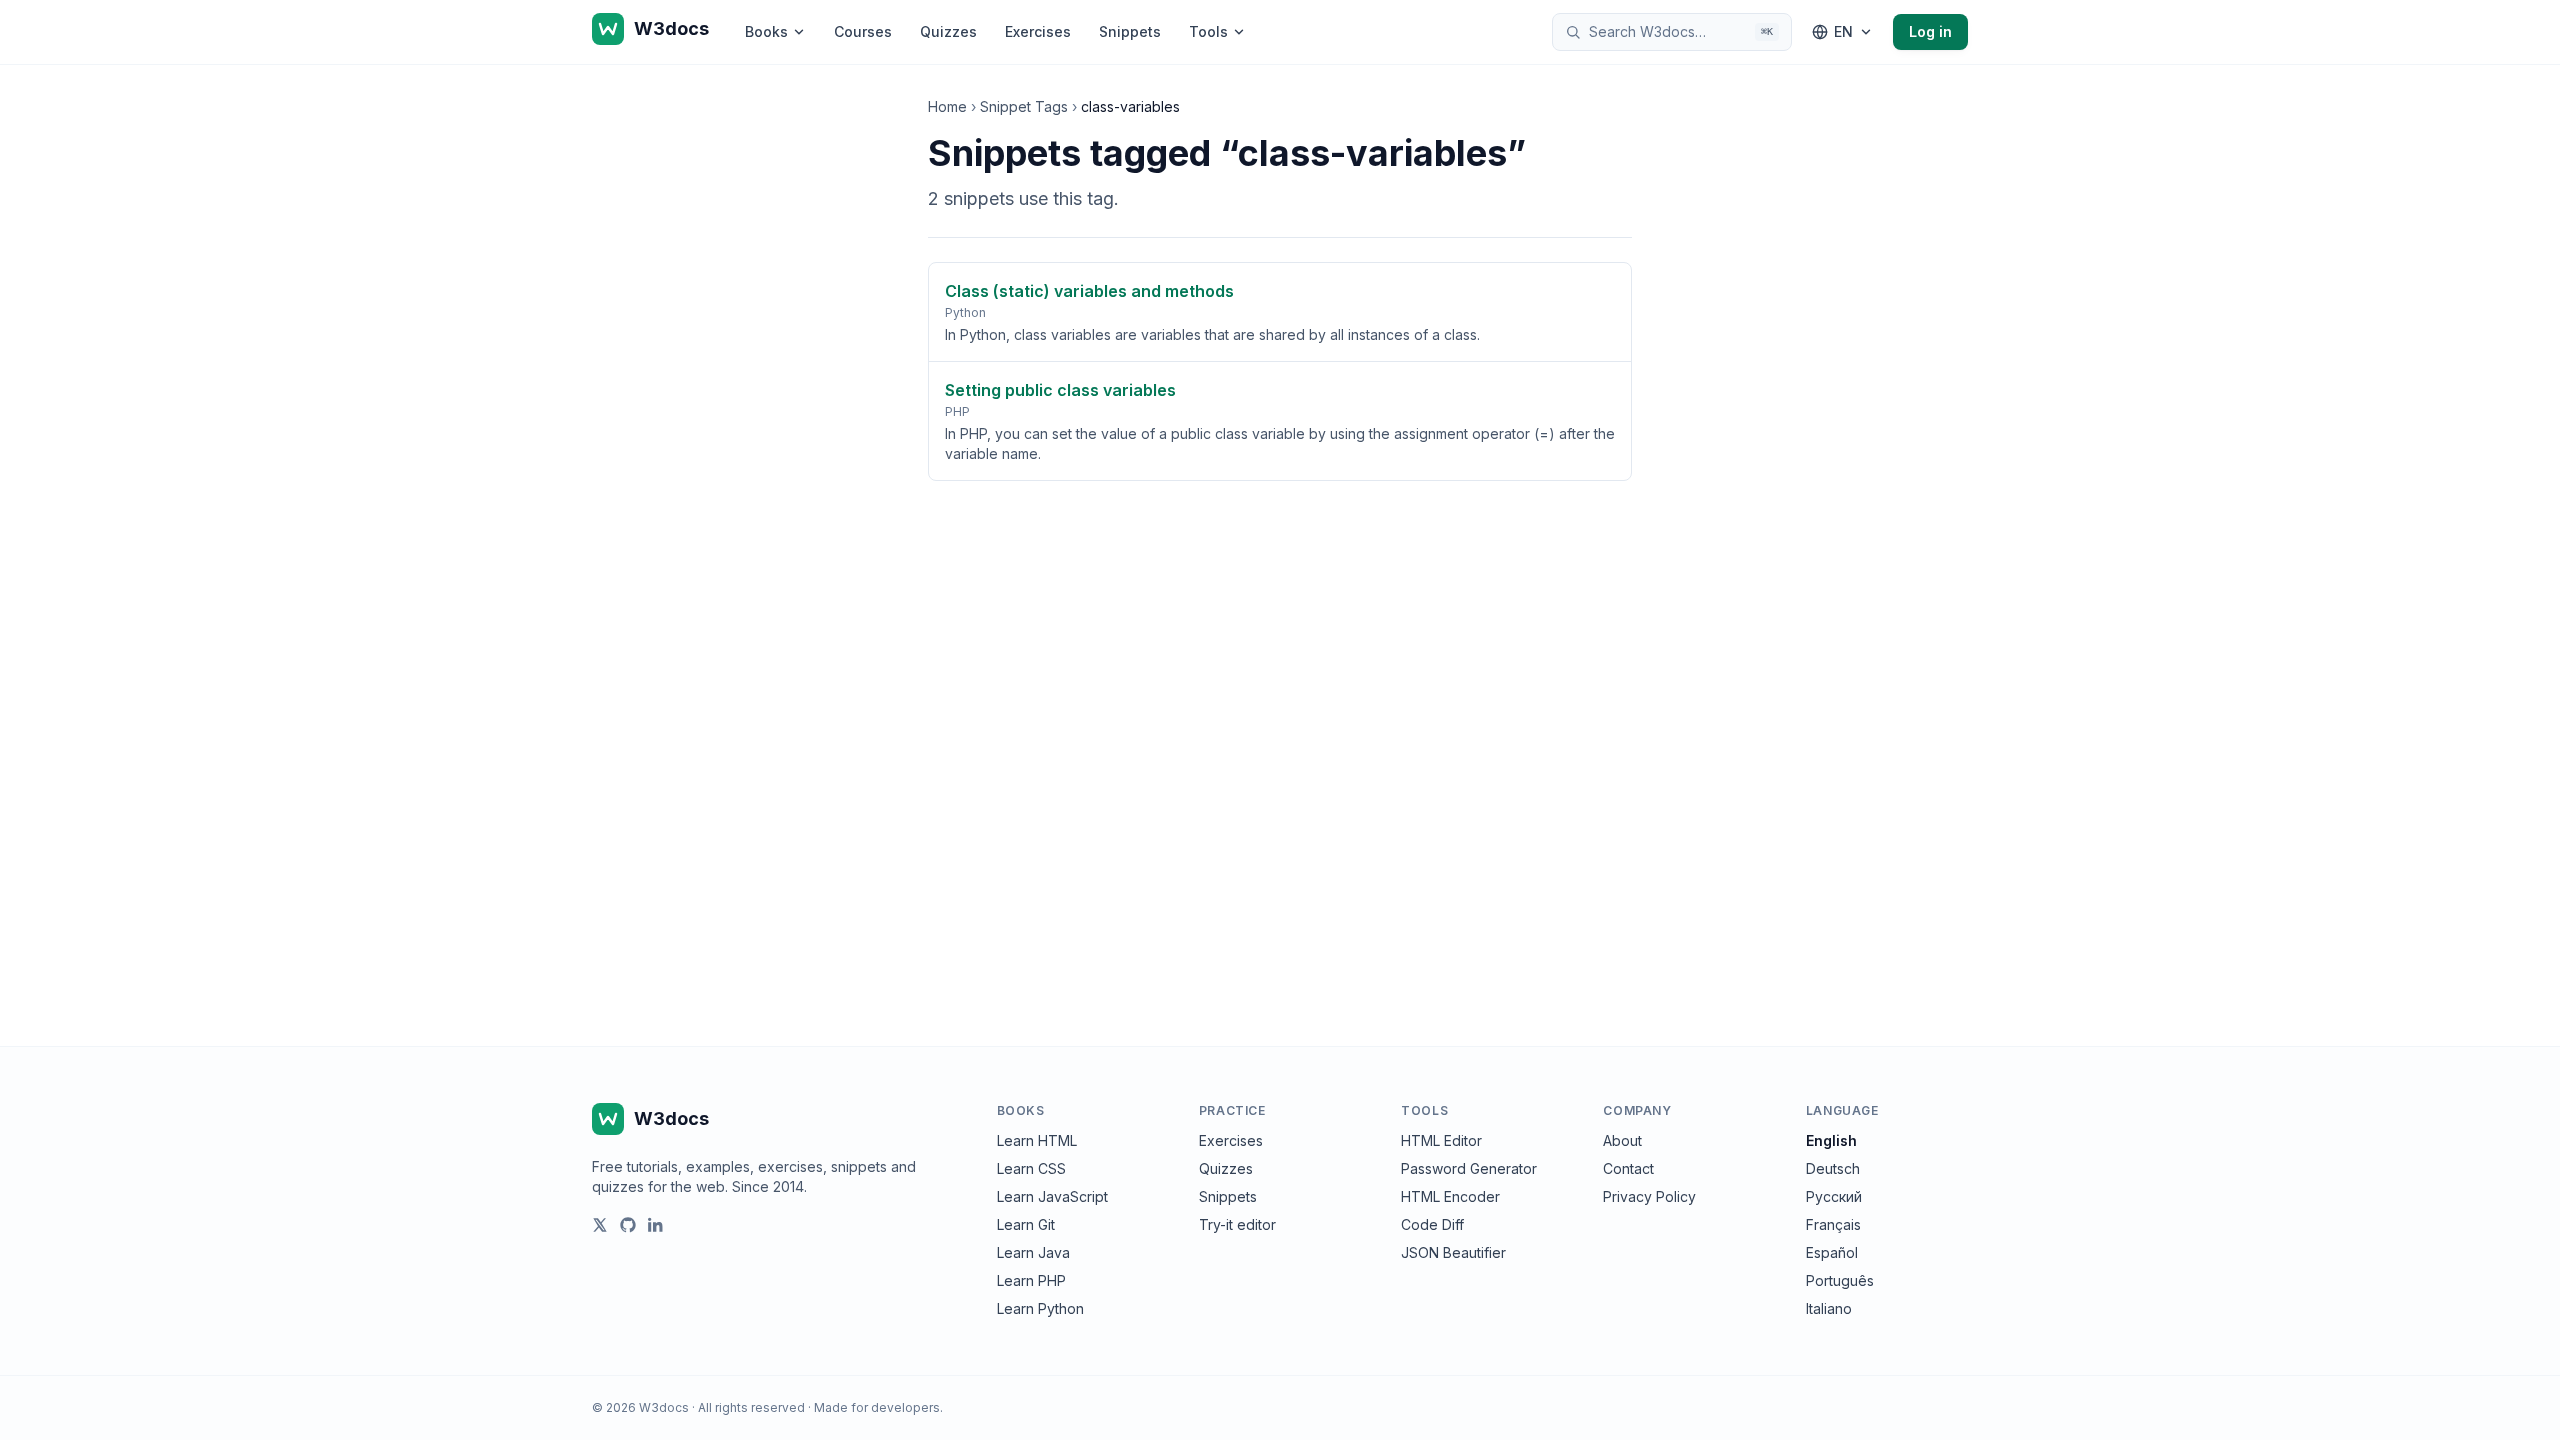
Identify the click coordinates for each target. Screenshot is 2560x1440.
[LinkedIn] (656, 1225)
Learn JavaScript (1052, 1196)
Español (1832, 1252)
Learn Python (1040, 1308)
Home (947, 106)
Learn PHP (1031, 1280)
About (1622, 1140)
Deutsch (1833, 1168)
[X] (600, 1225)
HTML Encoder (1450, 1196)
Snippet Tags (1024, 106)
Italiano (1829, 1308)
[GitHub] (628, 1225)
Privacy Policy (1649, 1196)
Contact (1628, 1168)
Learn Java (1033, 1252)
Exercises (1038, 31)
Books (766, 31)
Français (1833, 1224)
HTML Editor (1441, 1140)
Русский (1834, 1196)
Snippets (1130, 31)
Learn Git (1026, 1224)
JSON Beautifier (1453, 1252)
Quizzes (948, 31)
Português (1840, 1280)
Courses (863, 31)
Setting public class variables (1060, 390)
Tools (1208, 31)
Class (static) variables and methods (1089, 291)
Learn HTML (1037, 1140)
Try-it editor (1237, 1224)
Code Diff (1432, 1224)
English (1831, 1140)
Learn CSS (1031, 1168)
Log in (1930, 31)
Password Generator (1469, 1168)
